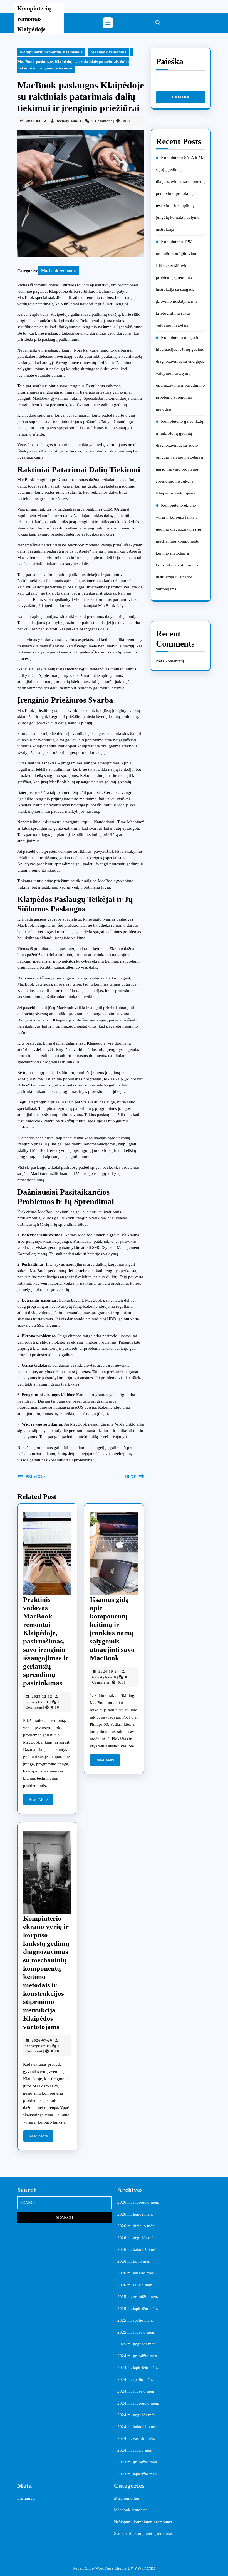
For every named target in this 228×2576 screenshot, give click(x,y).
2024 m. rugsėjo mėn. (136, 2391)
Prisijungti (26, 2498)
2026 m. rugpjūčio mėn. (138, 2202)
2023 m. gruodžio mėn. (138, 2462)
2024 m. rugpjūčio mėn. (138, 2403)
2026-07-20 (42, 2040)
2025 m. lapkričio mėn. (138, 2309)
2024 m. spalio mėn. (135, 2379)
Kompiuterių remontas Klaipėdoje (34, 19)
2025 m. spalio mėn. (135, 2320)
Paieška (170, 61)
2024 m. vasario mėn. (136, 2438)
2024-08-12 (36, 121)
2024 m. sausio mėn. (135, 2450)
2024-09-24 (109, 1671)
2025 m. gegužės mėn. (137, 2344)
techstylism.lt (69, 121)
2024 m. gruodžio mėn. (138, 2356)
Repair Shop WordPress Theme (100, 2568)
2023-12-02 (42, 1696)
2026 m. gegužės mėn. (137, 2238)
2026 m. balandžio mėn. (138, 2249)
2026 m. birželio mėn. (137, 2226)
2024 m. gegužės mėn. (137, 2415)
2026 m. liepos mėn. (135, 2214)
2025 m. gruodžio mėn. (138, 2297)
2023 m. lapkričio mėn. (138, 2474)
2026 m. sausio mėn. (135, 2285)
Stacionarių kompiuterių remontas (143, 2533)
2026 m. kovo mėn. (134, 2261)
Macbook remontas (108, 52)
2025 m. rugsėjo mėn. (136, 2332)
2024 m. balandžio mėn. (138, 2427)
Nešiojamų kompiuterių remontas (143, 2522)
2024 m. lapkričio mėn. (138, 2368)
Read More (41, 1801)
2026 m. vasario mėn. (136, 2273)
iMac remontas (127, 2498)
